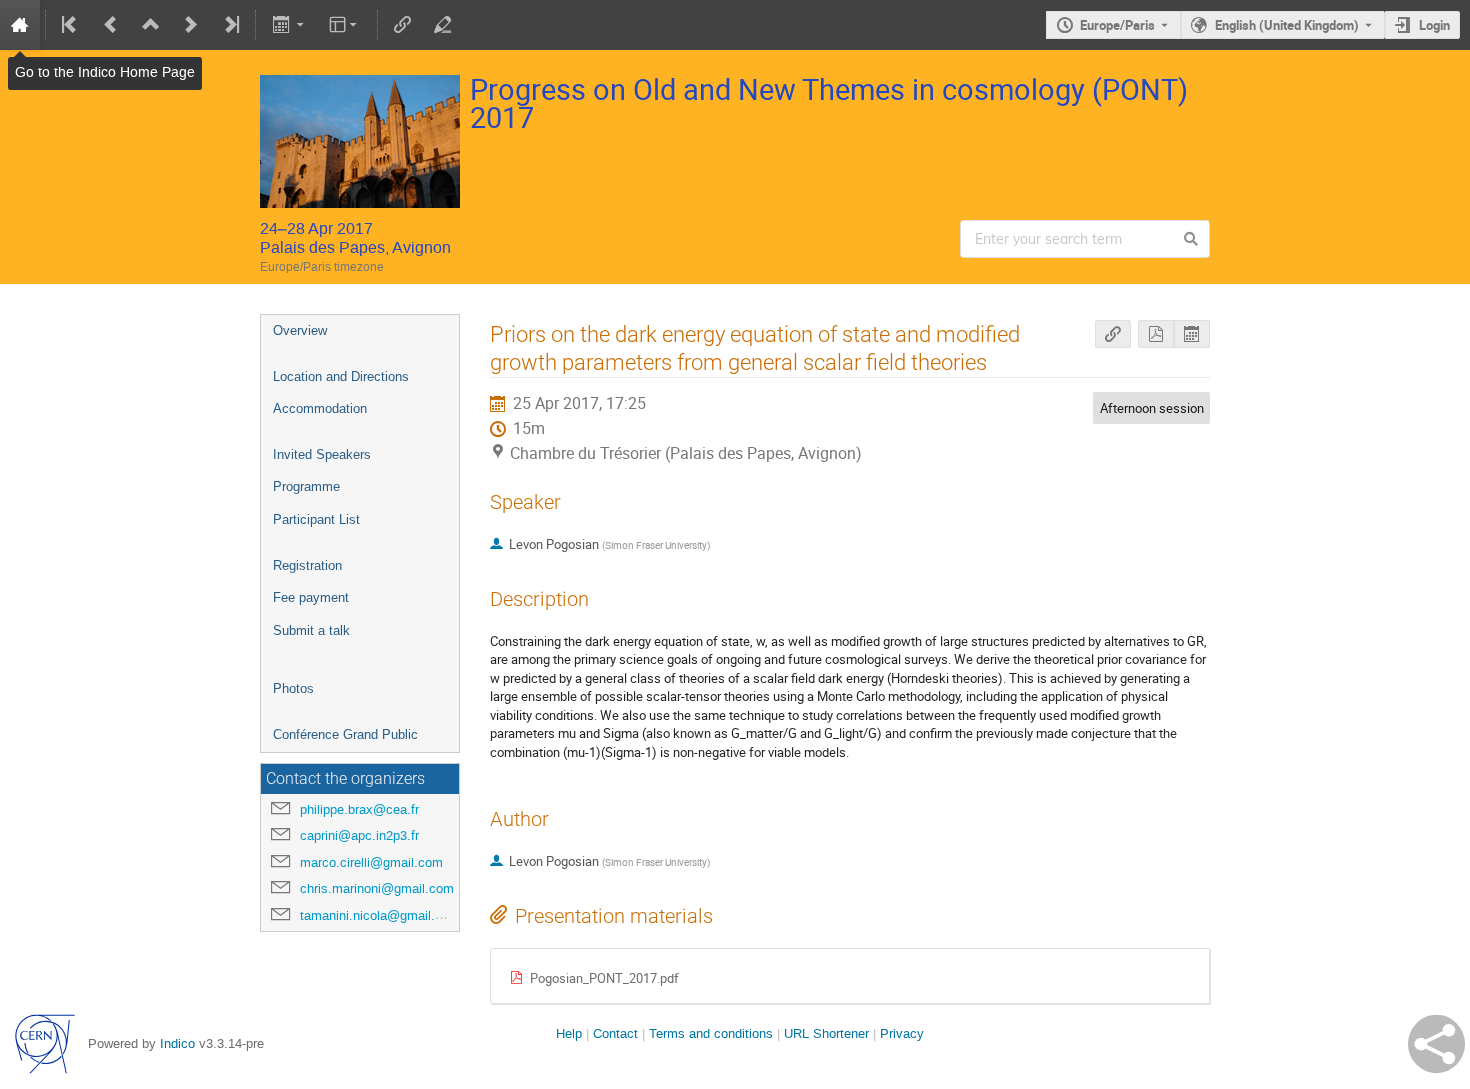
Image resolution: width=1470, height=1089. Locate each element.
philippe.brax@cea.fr (359, 809)
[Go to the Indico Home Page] (20, 25)
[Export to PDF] (1156, 334)
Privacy (902, 1033)
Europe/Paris (1117, 25)
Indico (177, 1043)
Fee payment (311, 597)
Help (569, 1033)
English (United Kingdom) (1287, 25)
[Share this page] (1436, 1044)
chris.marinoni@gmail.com (377, 888)
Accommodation (320, 408)
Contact (615, 1033)
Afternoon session (1152, 408)
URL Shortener (826, 1033)
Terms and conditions (711, 1033)
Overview (300, 330)
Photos (293, 688)
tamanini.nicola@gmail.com (380, 915)
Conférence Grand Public (345, 734)
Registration (307, 565)
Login (1434, 25)
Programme (306, 486)
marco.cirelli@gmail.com (371, 862)
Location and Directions (341, 376)
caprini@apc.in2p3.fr (359, 835)
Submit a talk (311, 630)
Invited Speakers (322, 454)
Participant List (316, 519)
